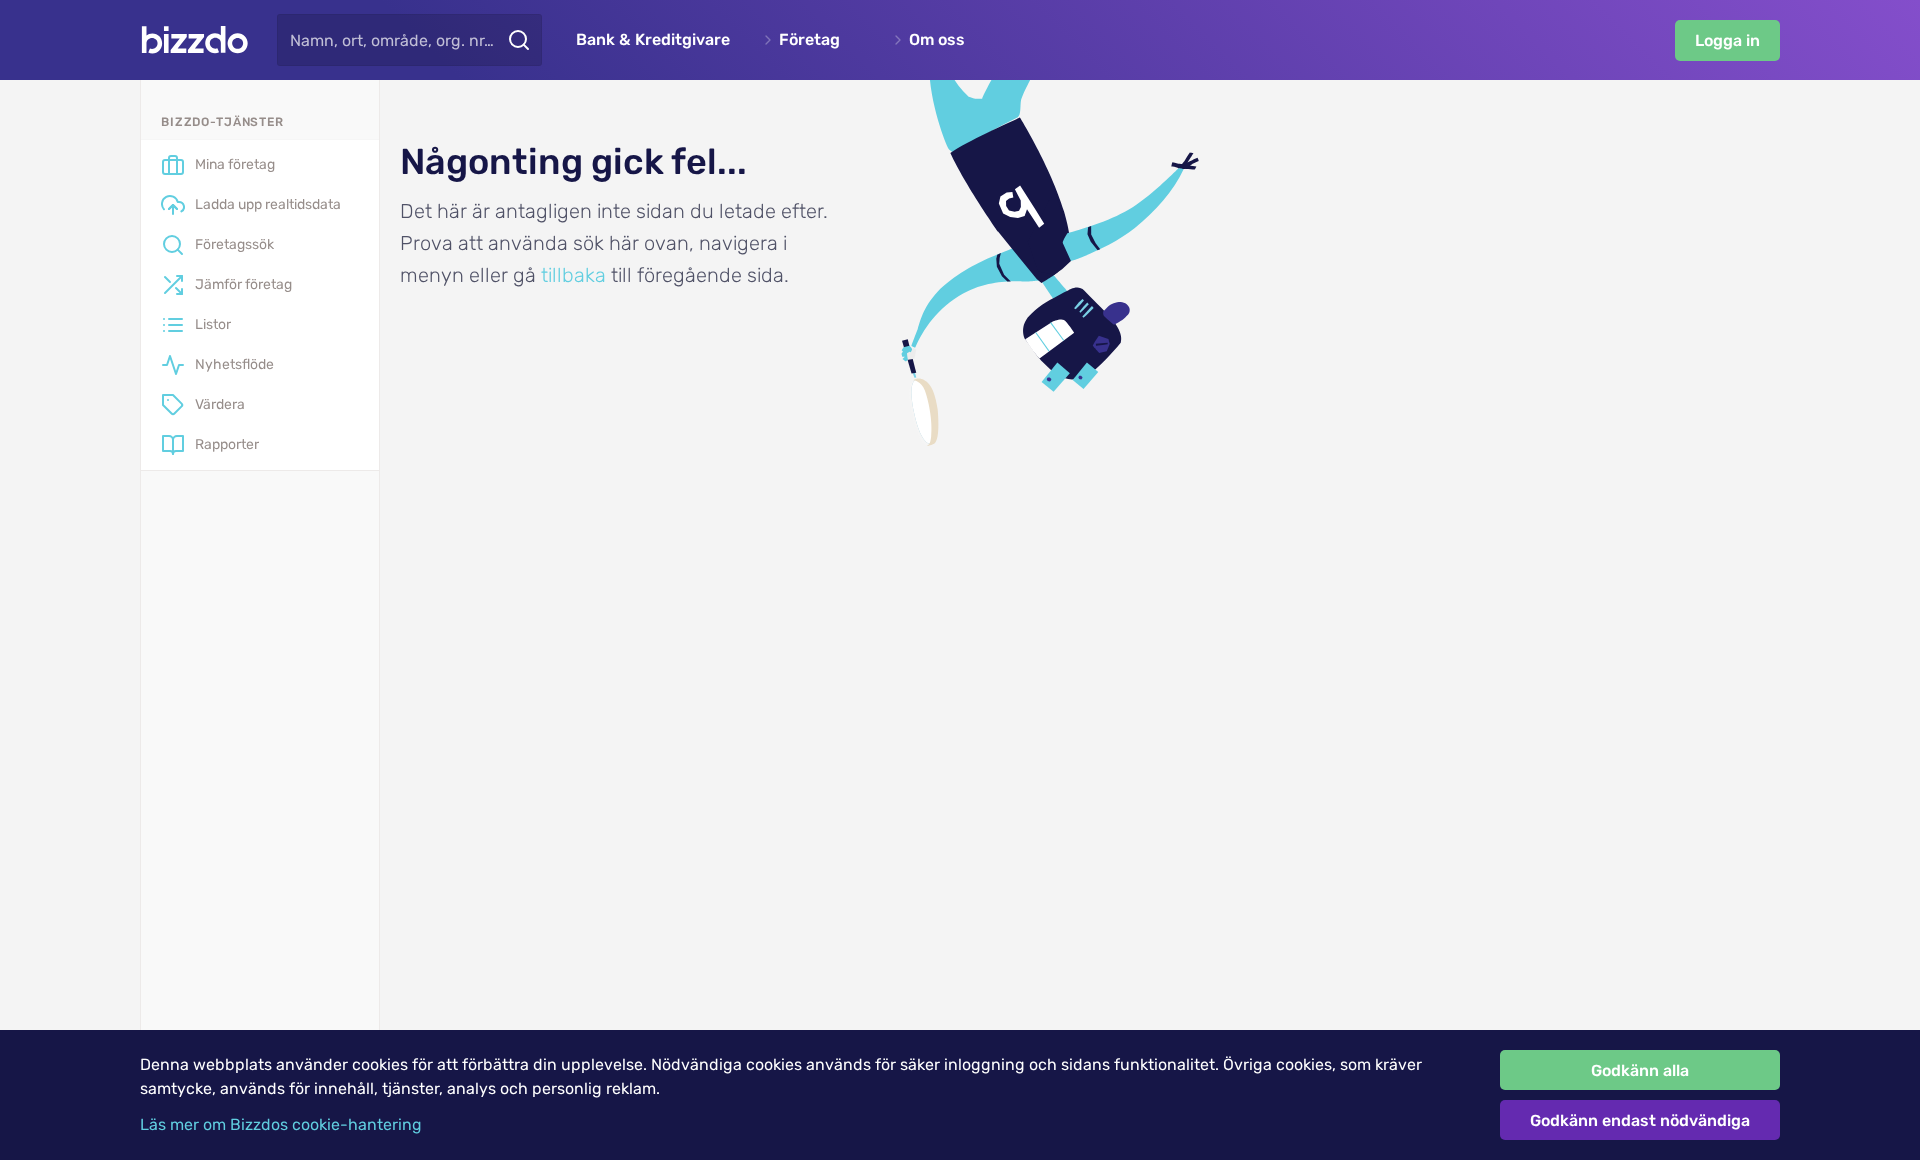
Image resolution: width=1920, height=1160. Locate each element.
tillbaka (573, 275)
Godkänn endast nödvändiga (1640, 1120)
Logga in (1727, 40)
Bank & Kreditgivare (653, 40)
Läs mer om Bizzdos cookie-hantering (281, 1124)
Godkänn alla (1640, 1070)
